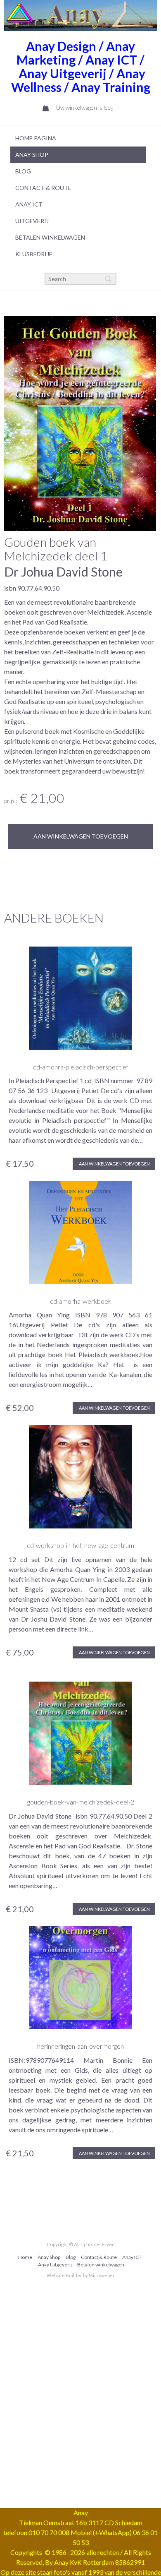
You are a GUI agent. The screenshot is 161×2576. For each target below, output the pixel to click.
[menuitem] (78, 138)
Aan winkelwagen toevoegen (81, 836)
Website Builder (64, 2275)
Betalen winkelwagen (50, 237)
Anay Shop (32, 155)
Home (25, 2257)
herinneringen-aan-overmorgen (80, 2046)
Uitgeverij (32, 221)
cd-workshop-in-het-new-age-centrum (80, 1545)
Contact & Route (99, 2257)
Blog (23, 171)
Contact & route (43, 188)
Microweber (102, 2275)
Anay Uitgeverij (55, 2265)
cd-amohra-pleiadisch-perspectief (81, 1067)
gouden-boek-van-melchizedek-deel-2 (81, 1802)
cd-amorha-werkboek (81, 1301)
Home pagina (36, 138)
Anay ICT (29, 204)
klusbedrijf (34, 254)
